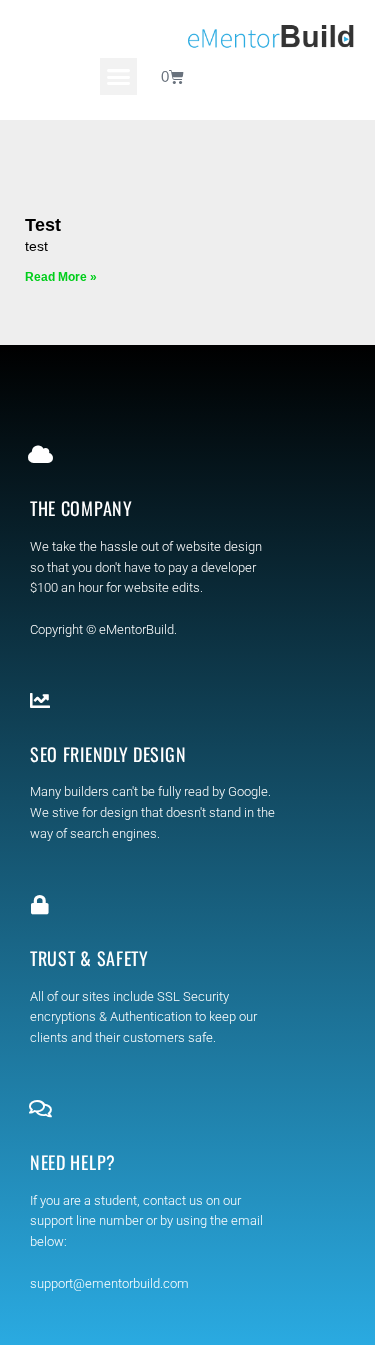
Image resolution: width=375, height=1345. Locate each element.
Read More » (61, 277)
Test (43, 225)
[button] (119, 77)
